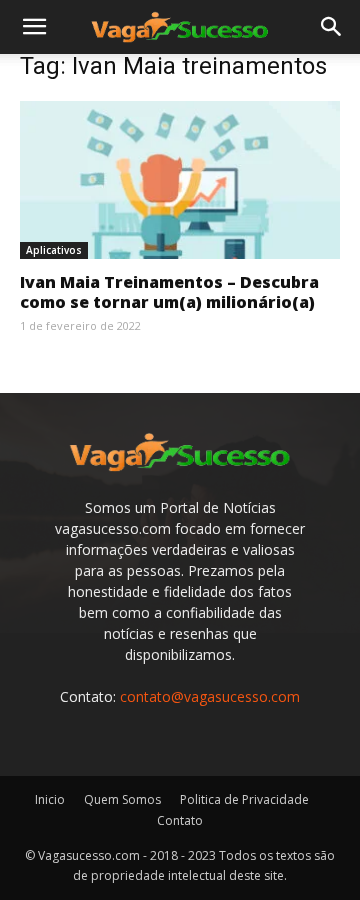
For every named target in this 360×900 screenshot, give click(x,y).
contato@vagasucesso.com (210, 696)
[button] (34, 27)
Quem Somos (122, 799)
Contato (180, 820)
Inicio (50, 799)
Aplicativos (54, 250)
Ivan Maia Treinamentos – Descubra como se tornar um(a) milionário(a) (169, 292)
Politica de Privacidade (244, 799)
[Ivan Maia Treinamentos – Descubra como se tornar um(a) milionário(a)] (180, 180)
